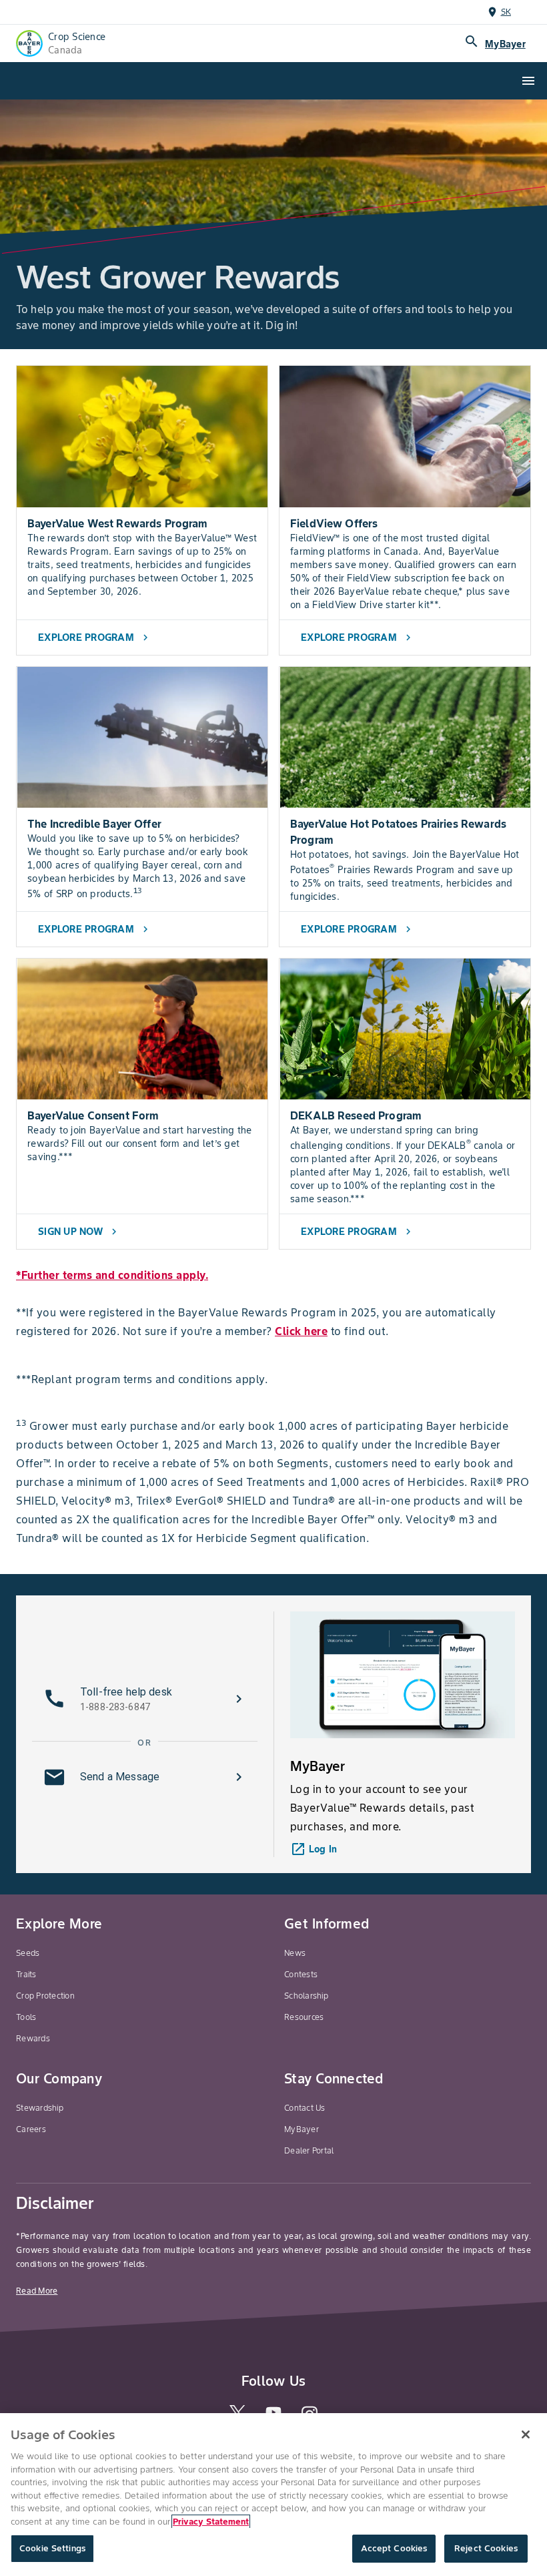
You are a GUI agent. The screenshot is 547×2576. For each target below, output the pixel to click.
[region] (273, 2495)
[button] (145, 1699)
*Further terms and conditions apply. (112, 1275)
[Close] (526, 2434)
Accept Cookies (394, 2548)
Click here (301, 1331)
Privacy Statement (211, 2522)
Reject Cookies (486, 2548)
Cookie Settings (52, 2548)
